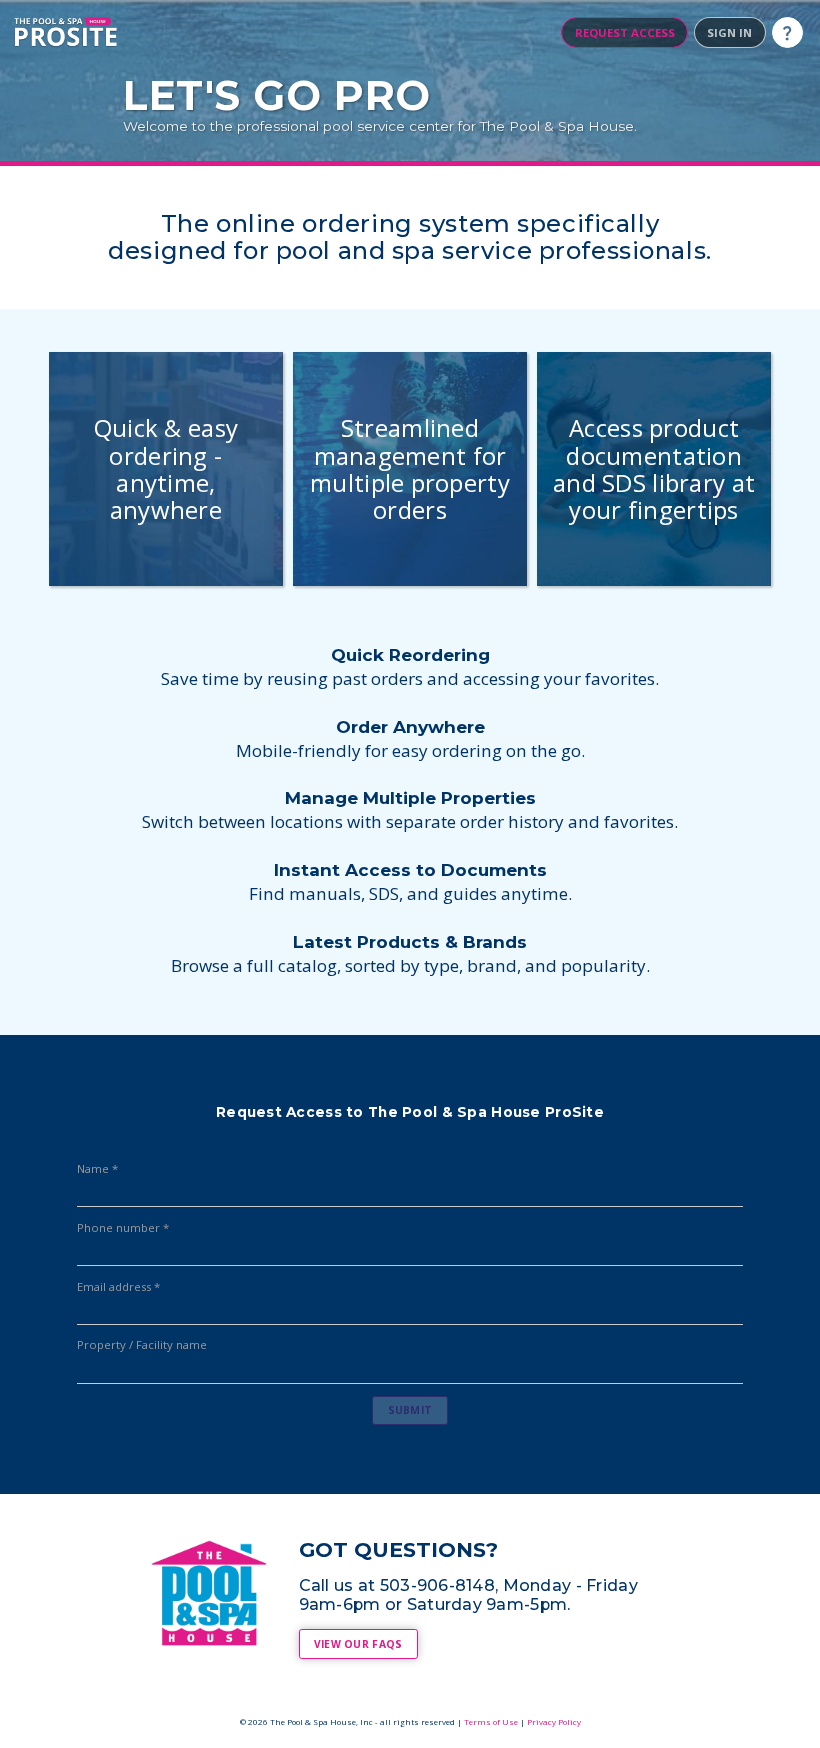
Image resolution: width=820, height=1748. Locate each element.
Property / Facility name (142, 1345)
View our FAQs (358, 1644)
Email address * (118, 1287)
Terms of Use (491, 1721)
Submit (410, 1410)
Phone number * (123, 1228)
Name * (97, 1169)
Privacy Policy (554, 1721)
